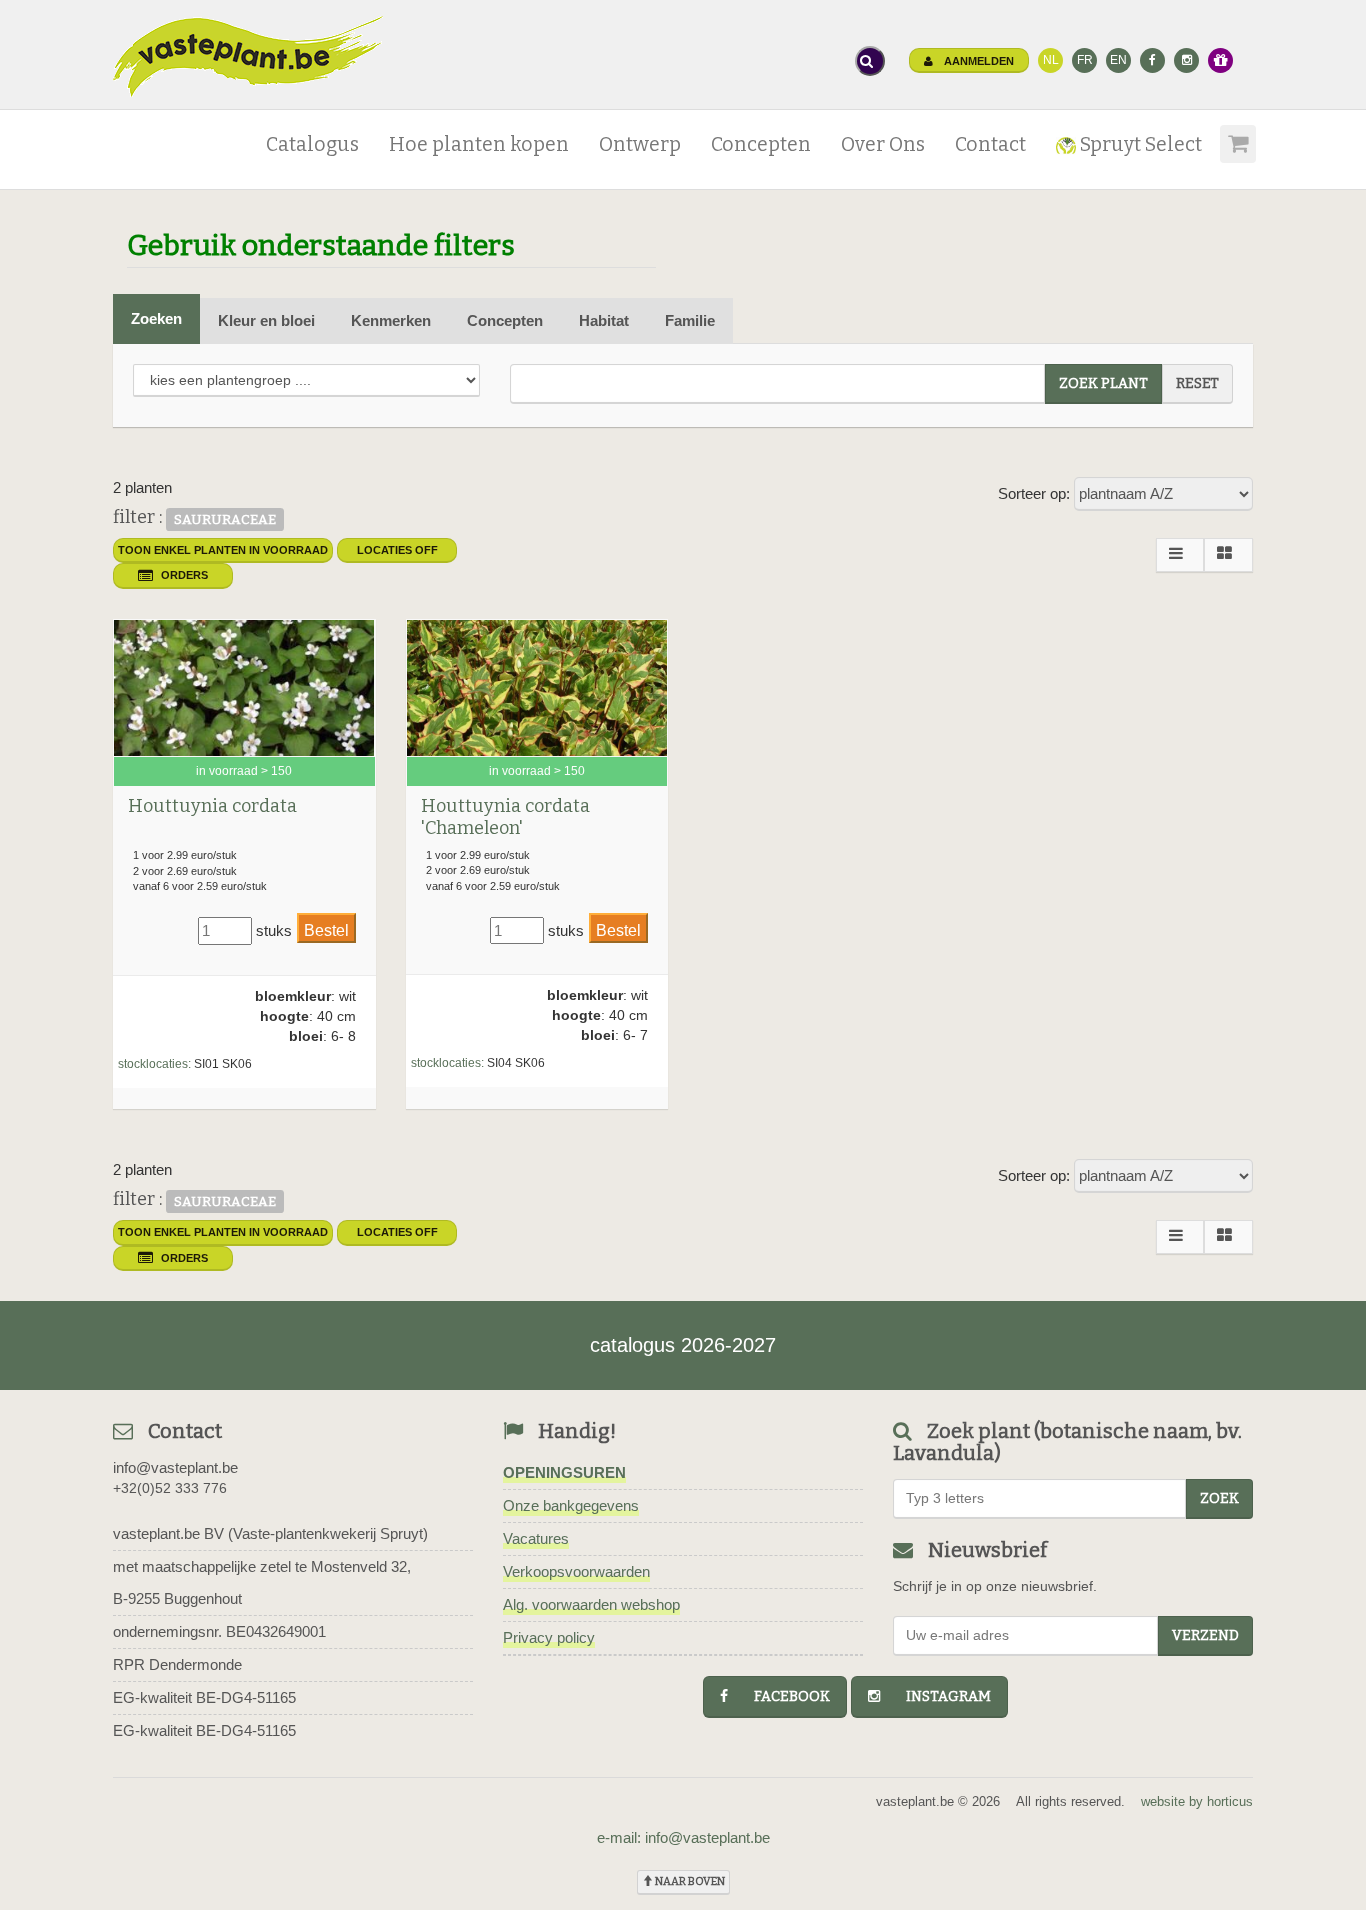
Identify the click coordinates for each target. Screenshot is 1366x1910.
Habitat (604, 320)
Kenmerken (391, 320)
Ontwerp (640, 144)
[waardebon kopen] (1220, 60)
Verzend (1205, 1635)
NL (1051, 60)
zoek (1219, 1498)
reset (1197, 383)
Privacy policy (549, 1637)
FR (1085, 60)
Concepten (761, 144)
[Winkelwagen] (1235, 137)
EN (1118, 60)
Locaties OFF (397, 550)
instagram (939, 1696)
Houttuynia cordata (212, 806)
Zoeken (156, 318)
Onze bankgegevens (571, 1505)
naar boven (689, 1881)
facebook (783, 1696)
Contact (990, 144)
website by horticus (1197, 1801)
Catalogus (312, 144)
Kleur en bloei (266, 320)
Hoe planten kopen (479, 144)
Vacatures (536, 1538)
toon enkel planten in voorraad (223, 550)
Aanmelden (977, 61)
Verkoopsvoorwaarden (576, 1571)
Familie (690, 320)
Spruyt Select (1139, 144)
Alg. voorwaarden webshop (591, 1604)
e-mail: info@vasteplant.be (683, 1837)
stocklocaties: (154, 1064)
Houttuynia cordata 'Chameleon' (505, 817)
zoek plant (1103, 383)
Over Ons (883, 144)
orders (184, 575)
